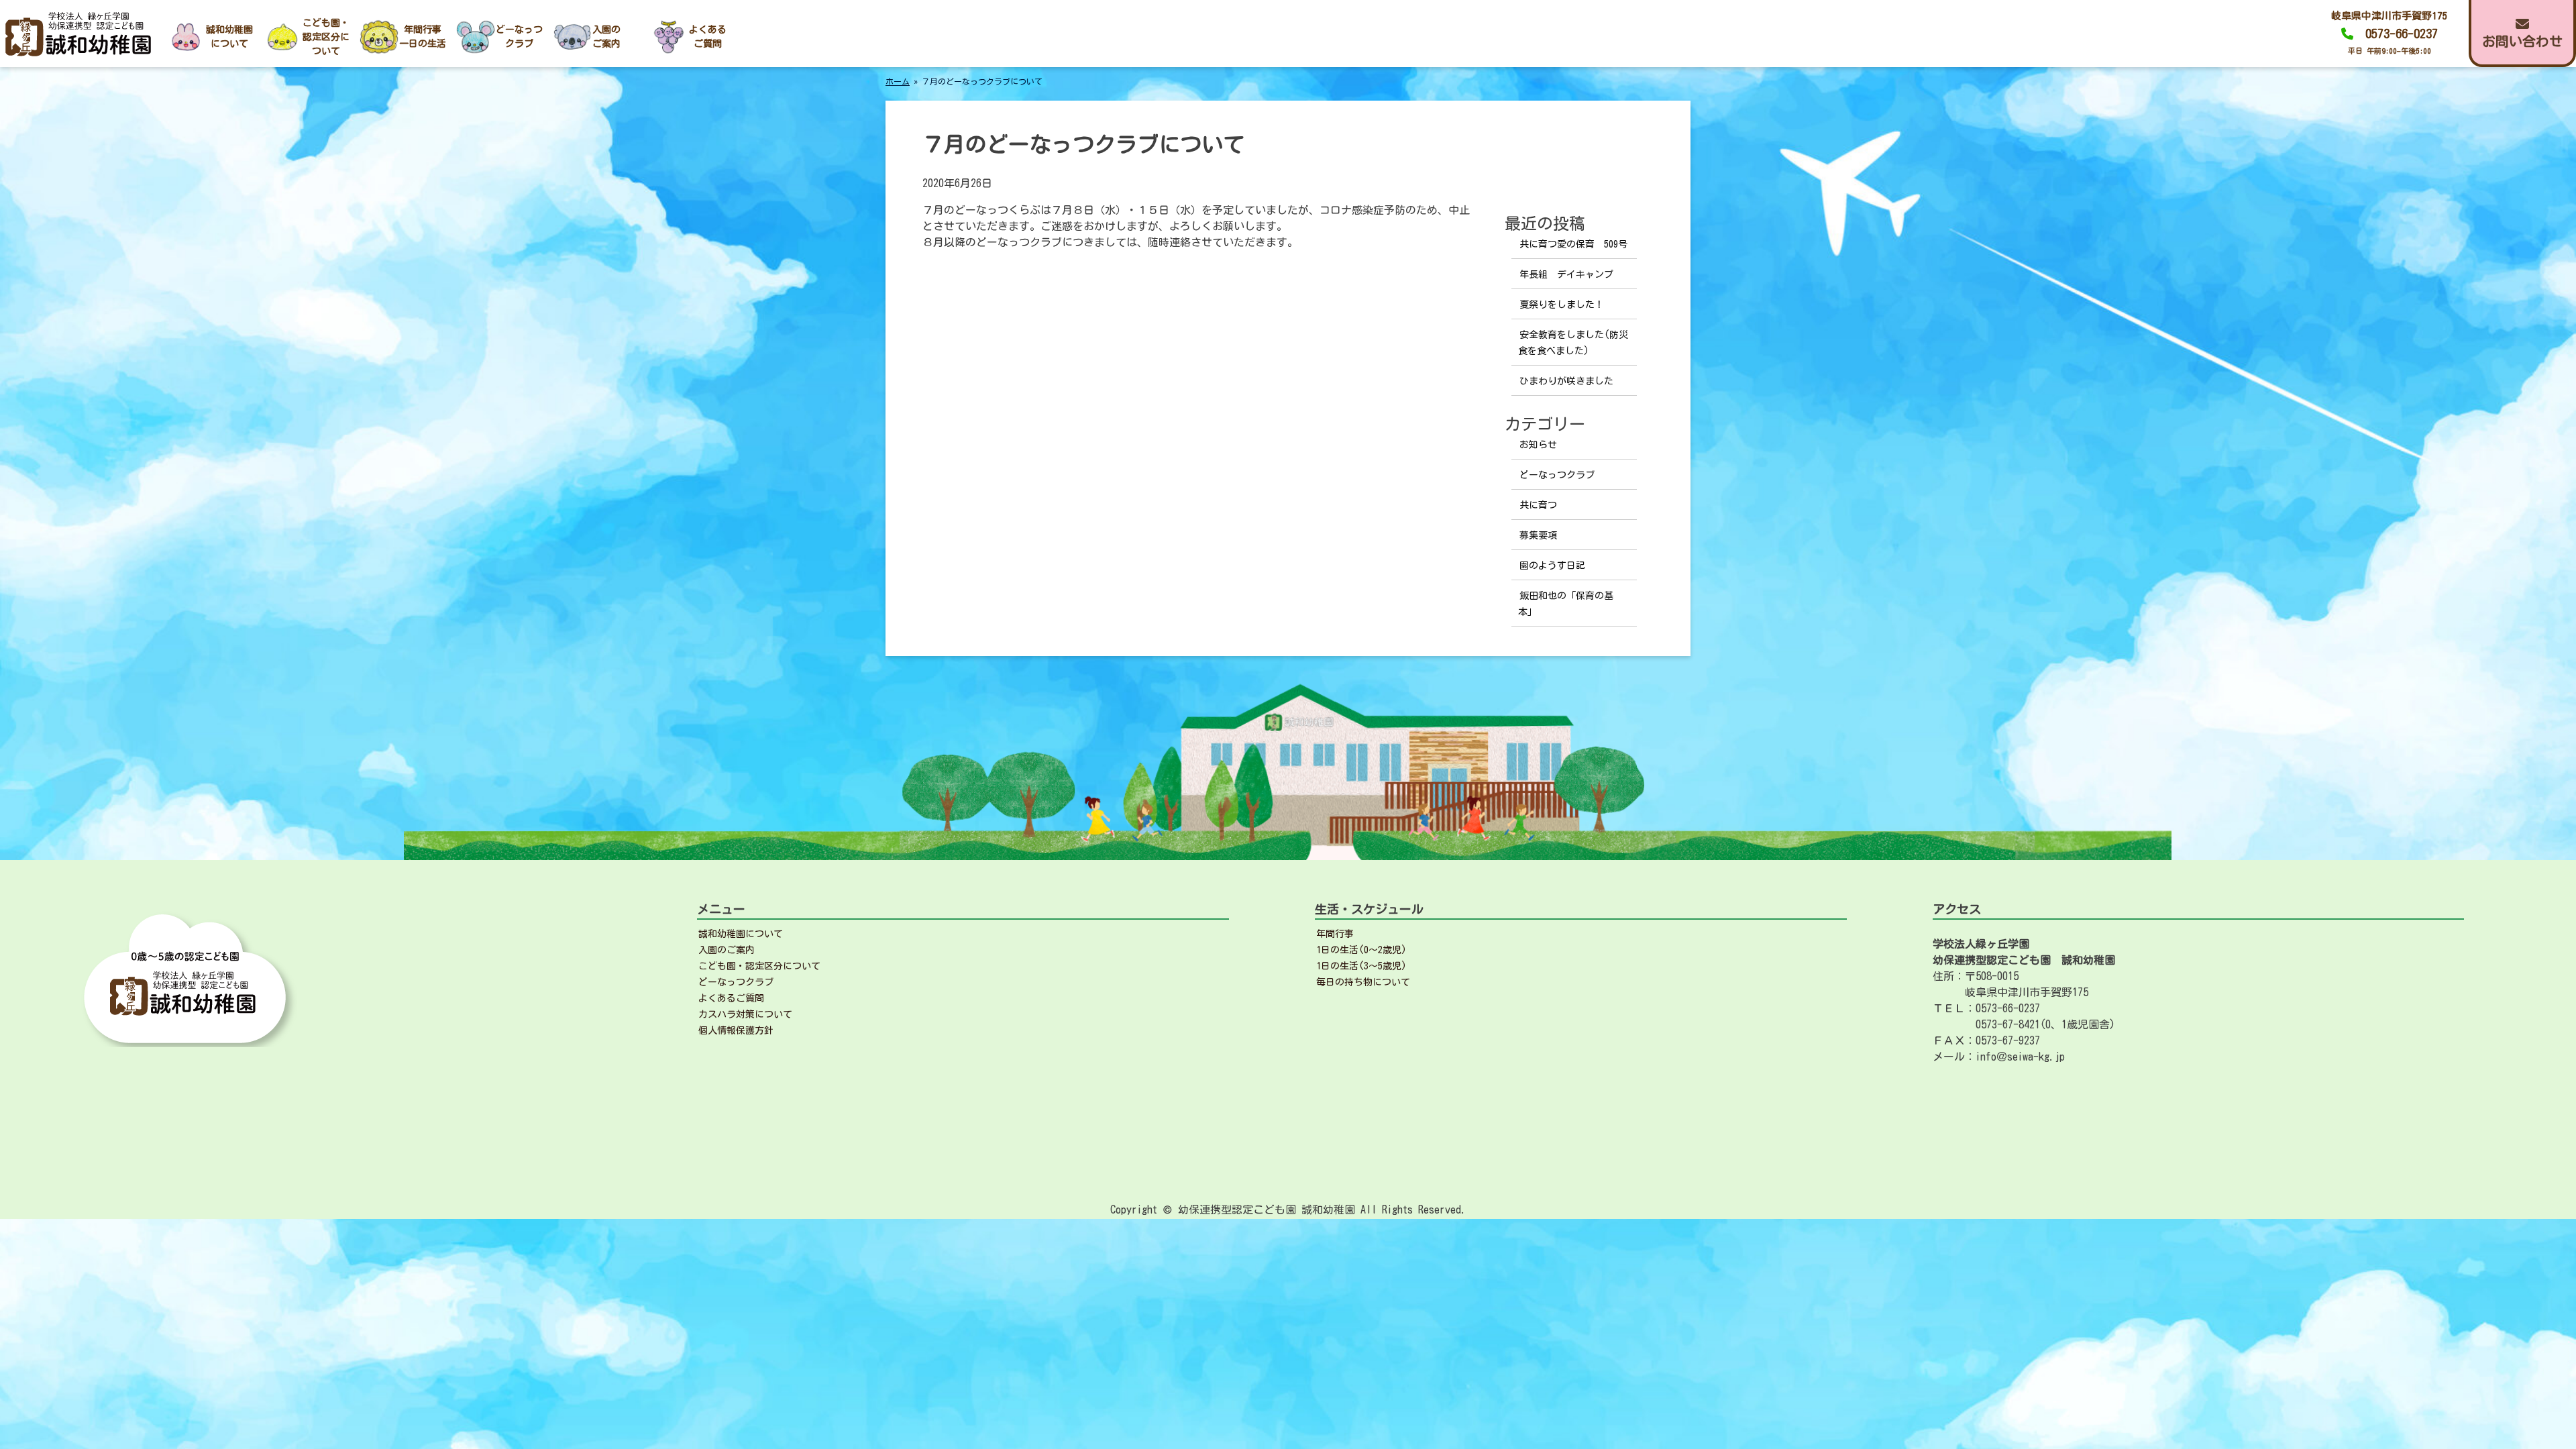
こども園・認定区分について (759, 966)
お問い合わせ (2522, 41)
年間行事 (1335, 934)
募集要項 (1538, 535)
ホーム (898, 81)
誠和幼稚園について (741, 934)
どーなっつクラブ (1557, 475)
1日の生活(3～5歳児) (1361, 966)
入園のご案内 (727, 950)
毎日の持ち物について (1363, 982)
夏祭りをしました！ (1562, 305)
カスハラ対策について (745, 1014)
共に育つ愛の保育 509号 (1573, 244)
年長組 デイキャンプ (1566, 274)
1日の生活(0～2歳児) (1361, 950)
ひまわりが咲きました (1566, 381)
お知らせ (1538, 445)
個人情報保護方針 (736, 1030)
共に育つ (1538, 505)
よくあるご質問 (731, 998)
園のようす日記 (1552, 566)
